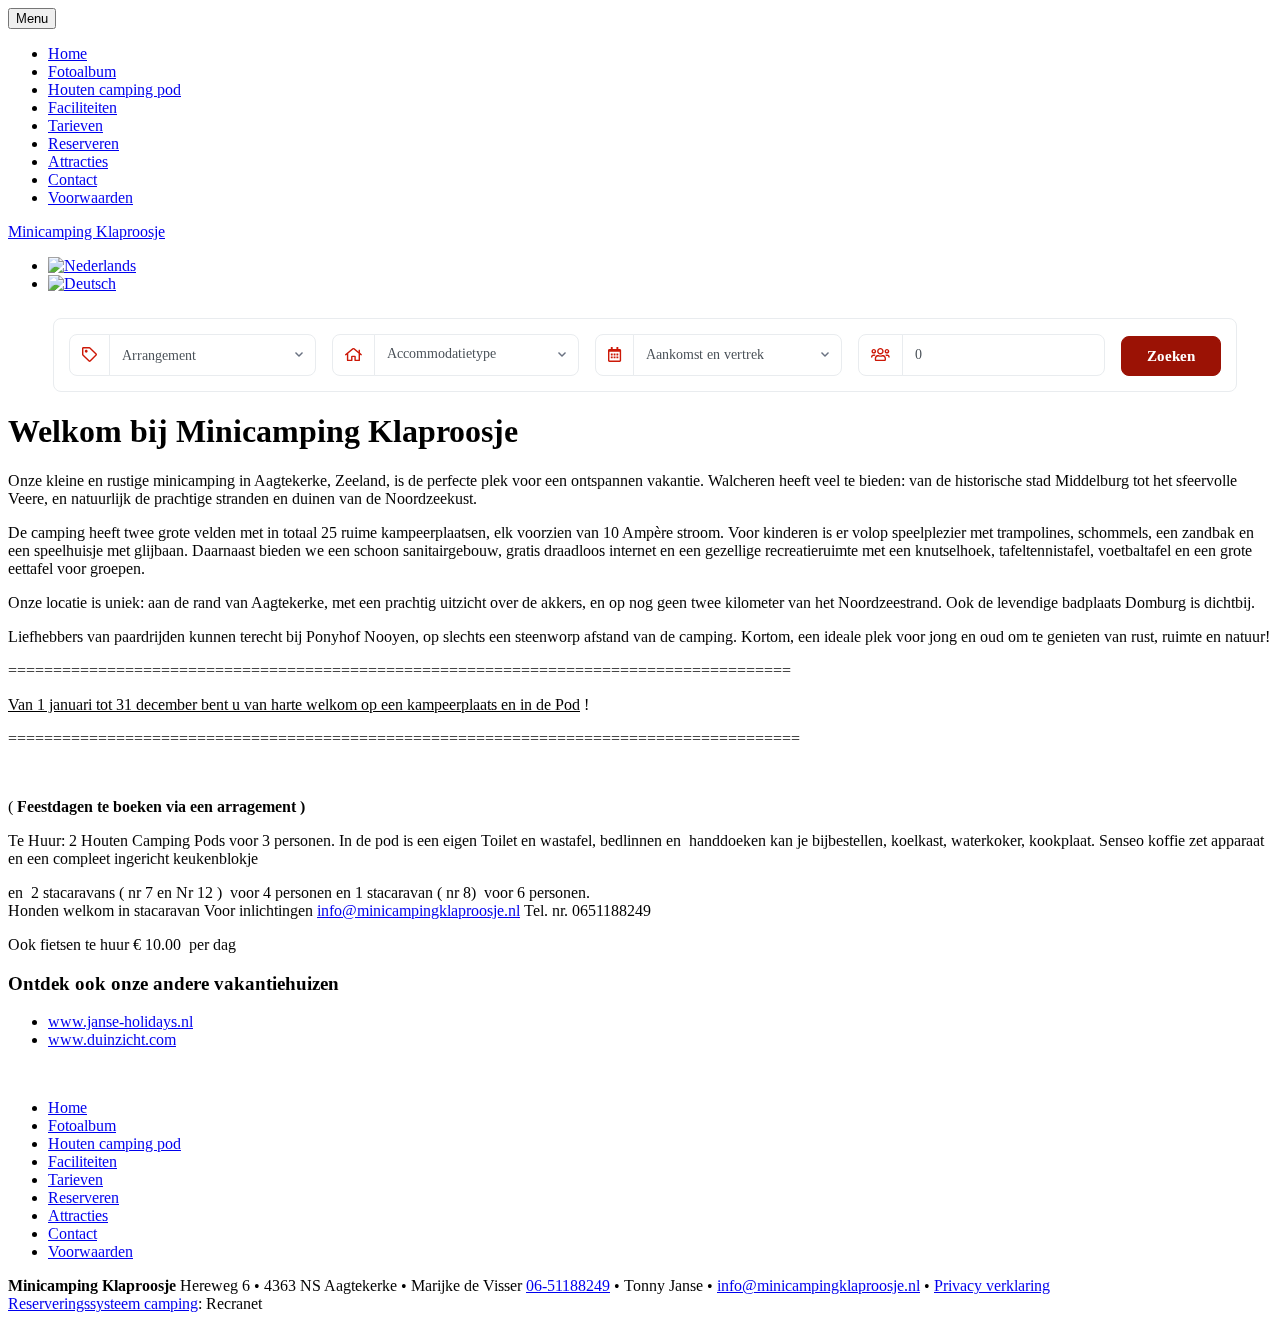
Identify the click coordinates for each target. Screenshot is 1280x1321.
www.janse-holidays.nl (120, 1021)
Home (67, 53)
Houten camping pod (114, 89)
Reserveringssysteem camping (103, 1303)
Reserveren (83, 143)
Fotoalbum (82, 71)
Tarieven (75, 125)
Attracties (78, 161)
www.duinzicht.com (112, 1039)
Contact (72, 179)
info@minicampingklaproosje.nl (418, 910)
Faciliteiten (82, 107)
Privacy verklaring (992, 1285)
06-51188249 (568, 1285)
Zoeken (1171, 356)
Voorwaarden (90, 197)
